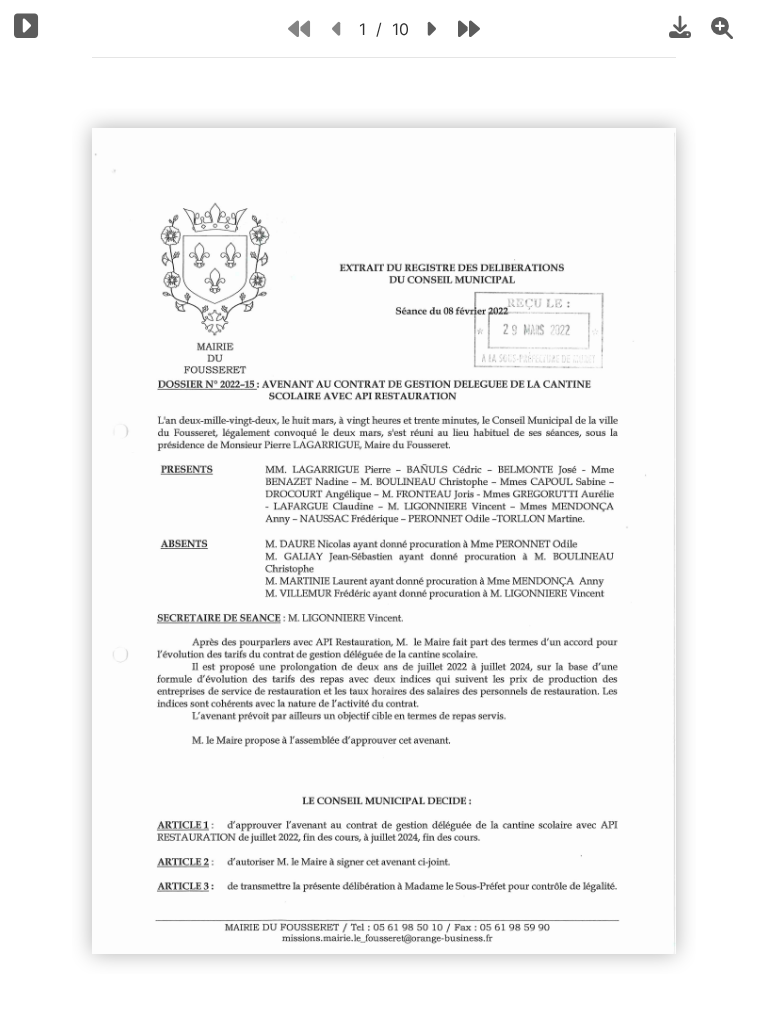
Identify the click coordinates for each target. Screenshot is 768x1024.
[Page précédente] (337, 28)
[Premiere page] (299, 28)
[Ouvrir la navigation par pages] (26, 25)
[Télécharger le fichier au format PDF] (680, 27)
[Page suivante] (430, 28)
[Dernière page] (469, 28)
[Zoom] (722, 27)
